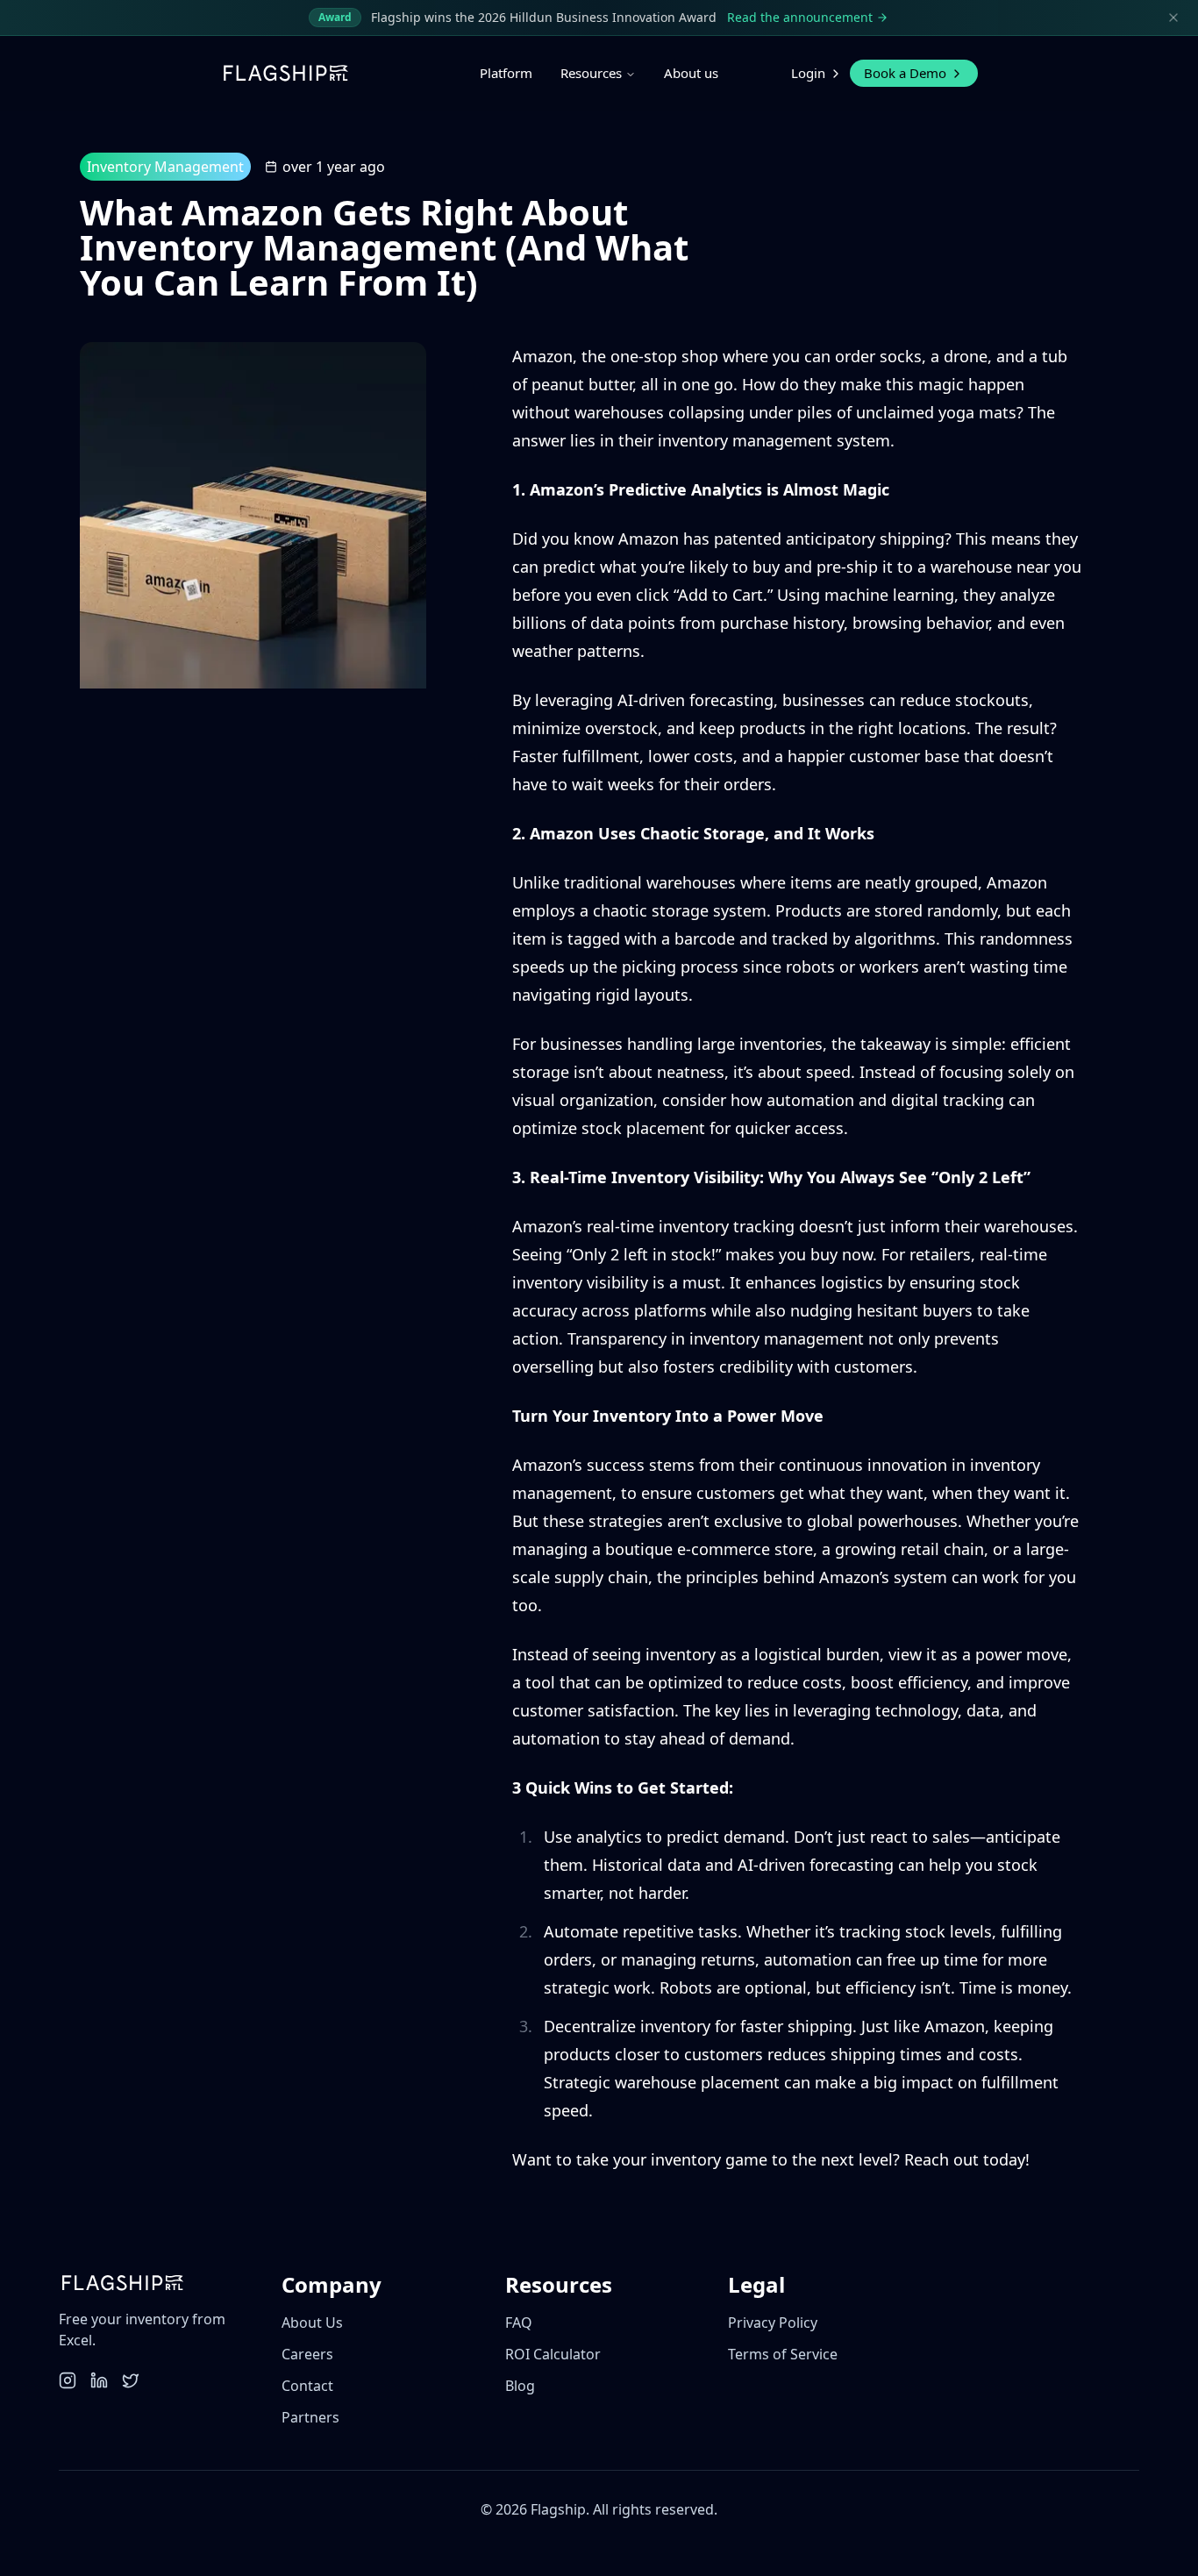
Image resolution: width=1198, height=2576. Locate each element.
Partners (310, 2417)
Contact (307, 2386)
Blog (520, 2386)
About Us (312, 2323)
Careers (307, 2354)
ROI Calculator (553, 2354)
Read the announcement (800, 17)
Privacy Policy (773, 2323)
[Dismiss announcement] (1173, 18)
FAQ (519, 2323)
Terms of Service (783, 2354)
